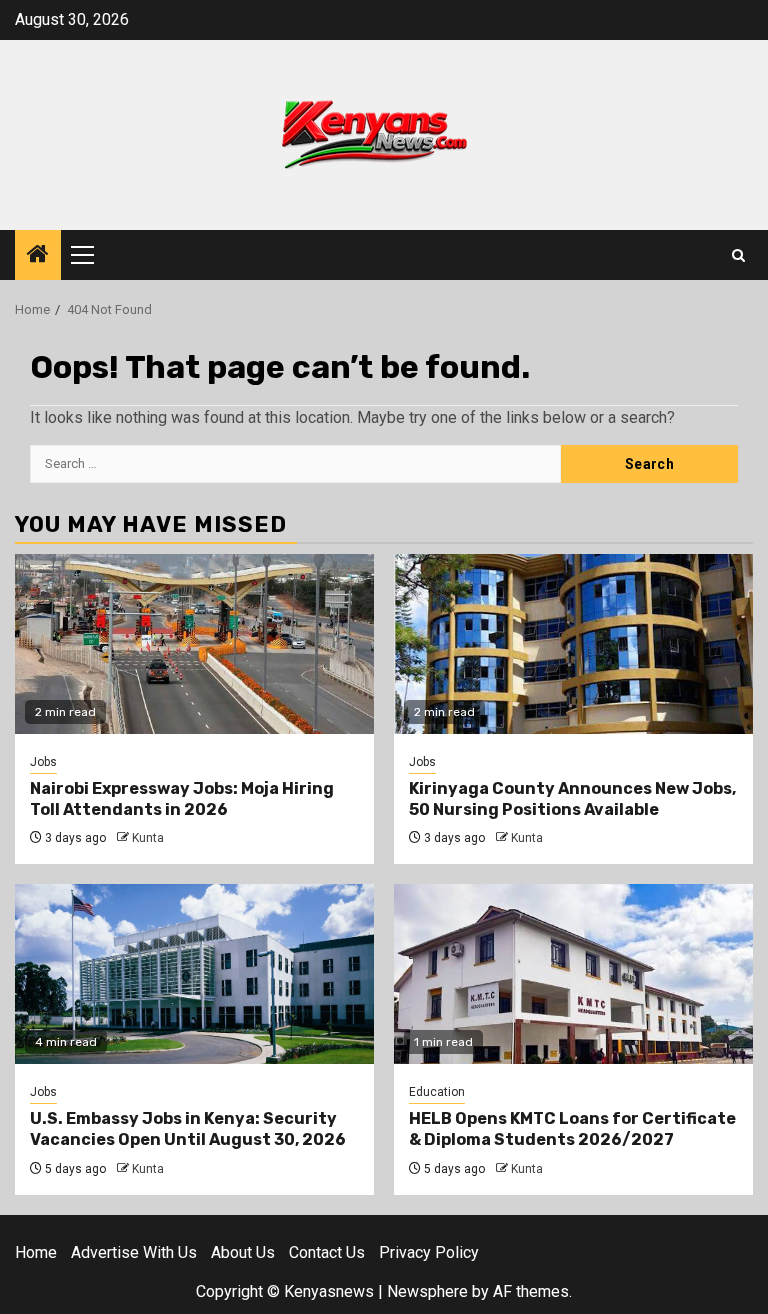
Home (36, 1252)
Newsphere (427, 1291)
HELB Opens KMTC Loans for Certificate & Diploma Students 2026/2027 (572, 1129)
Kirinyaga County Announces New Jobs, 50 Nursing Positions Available (572, 799)
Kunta (148, 838)
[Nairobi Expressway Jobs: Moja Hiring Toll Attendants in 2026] (194, 644)
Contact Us (327, 1252)
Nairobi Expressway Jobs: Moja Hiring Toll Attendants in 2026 (182, 799)
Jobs (43, 762)
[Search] (738, 255)
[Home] (38, 256)
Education (437, 1092)
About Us (243, 1252)
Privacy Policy (429, 1252)
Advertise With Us (134, 1252)
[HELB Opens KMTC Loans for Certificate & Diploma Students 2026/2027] (573, 974)
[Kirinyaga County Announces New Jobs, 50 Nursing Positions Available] (573, 644)
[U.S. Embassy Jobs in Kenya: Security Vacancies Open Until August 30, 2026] (194, 974)
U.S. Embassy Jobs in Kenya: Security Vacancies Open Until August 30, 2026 (188, 1129)
